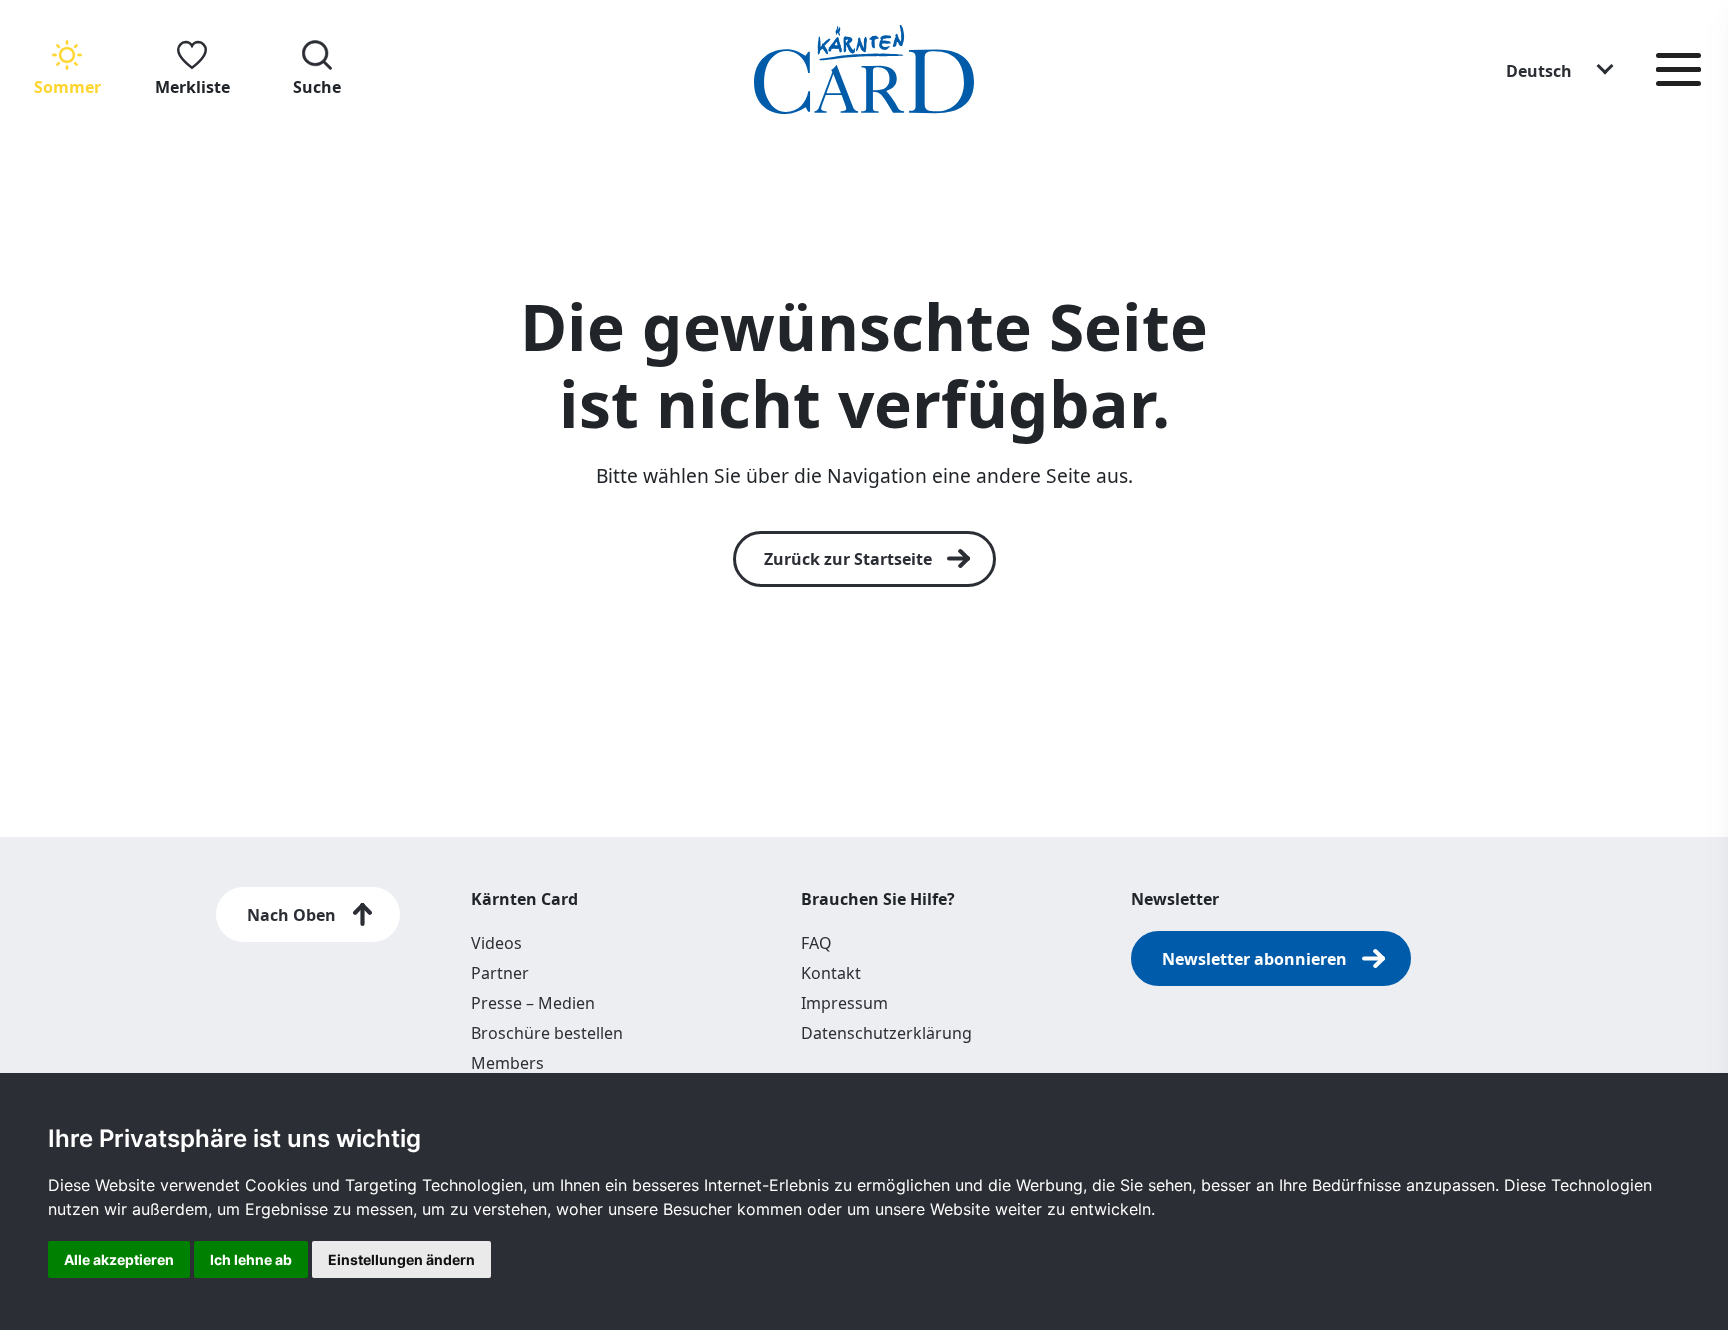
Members (507, 1063)
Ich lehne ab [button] (251, 1259)
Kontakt (831, 973)
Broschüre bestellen (547, 1033)
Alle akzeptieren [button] (119, 1259)
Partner (500, 973)
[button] (1561, 70)
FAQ (816, 943)
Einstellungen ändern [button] (401, 1259)
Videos (496, 943)
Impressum (844, 1003)
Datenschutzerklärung (886, 1033)
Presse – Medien (533, 1003)
